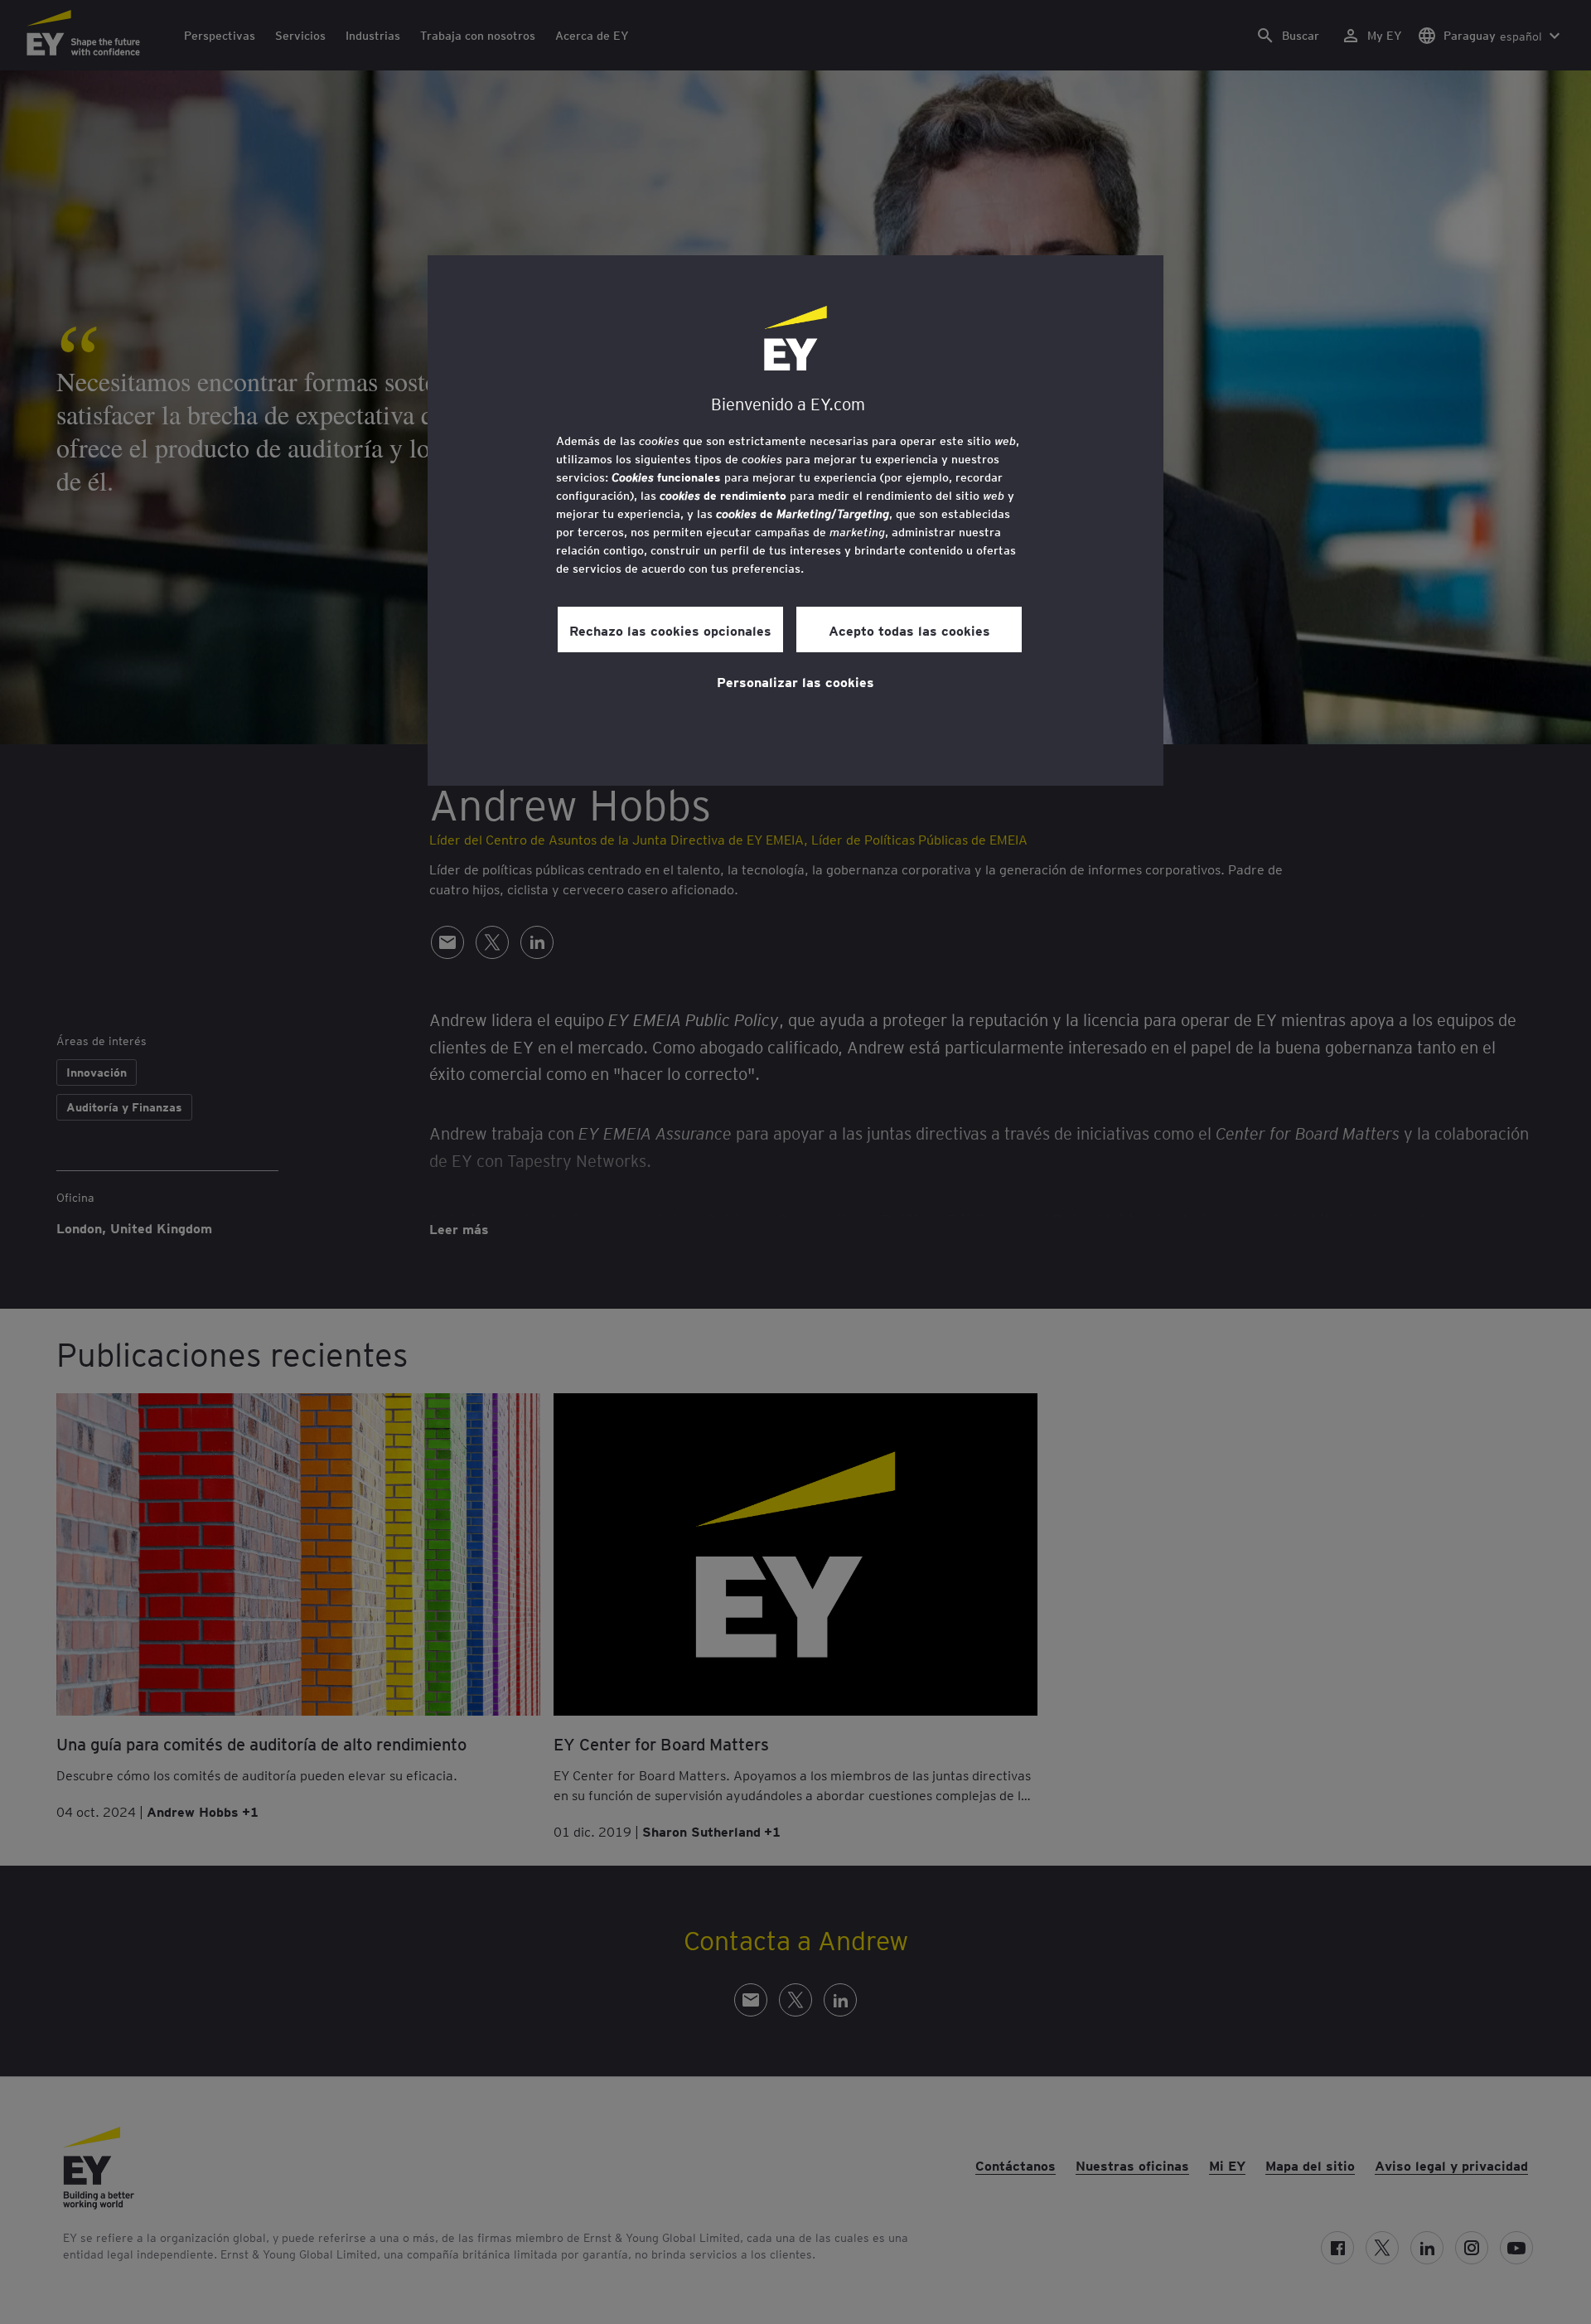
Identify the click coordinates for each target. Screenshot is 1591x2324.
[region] (795, 520)
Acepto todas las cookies (909, 630)
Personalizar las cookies (795, 681)
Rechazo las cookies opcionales (670, 630)
